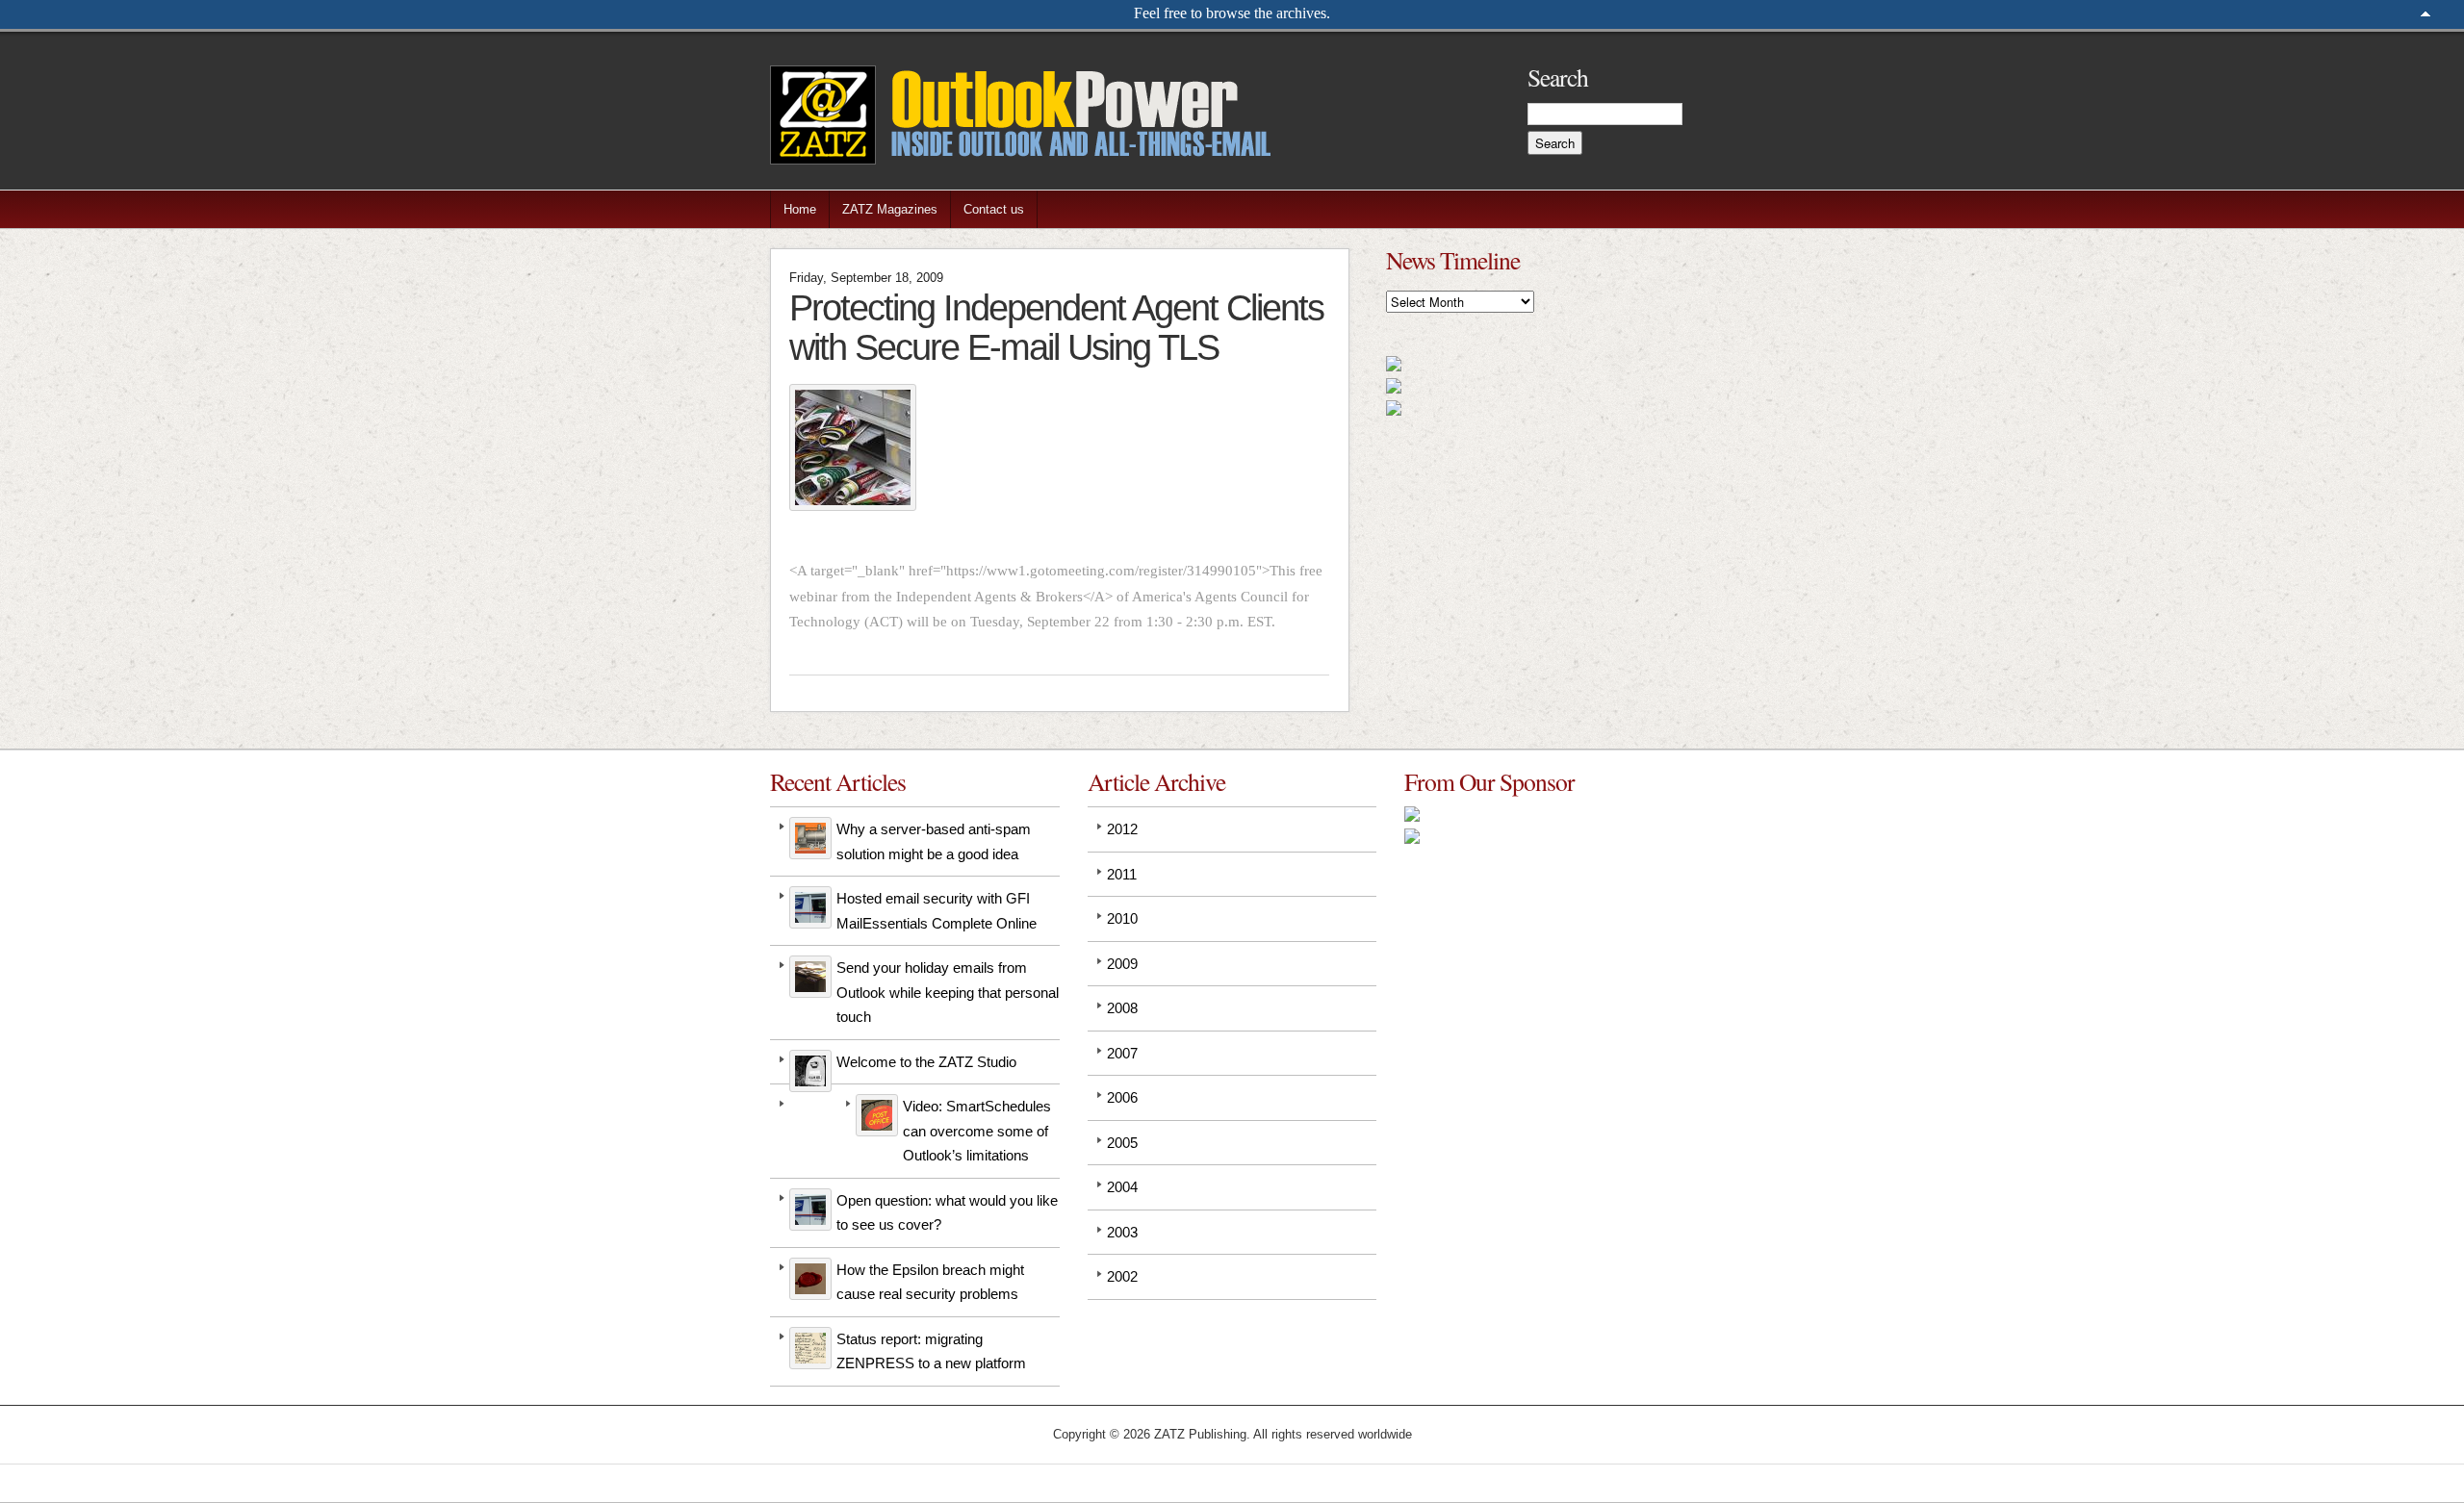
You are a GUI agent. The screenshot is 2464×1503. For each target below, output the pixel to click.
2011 (1122, 874)
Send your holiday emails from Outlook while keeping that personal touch (948, 992)
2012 (1122, 829)
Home (800, 209)
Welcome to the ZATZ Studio (926, 1062)
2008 (1122, 1008)
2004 (1122, 1187)
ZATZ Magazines (890, 209)
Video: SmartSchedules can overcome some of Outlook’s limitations (977, 1131)
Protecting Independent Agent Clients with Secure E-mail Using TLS (1056, 327)
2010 (1122, 918)
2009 (1122, 964)
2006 (1122, 1097)
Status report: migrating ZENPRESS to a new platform (931, 1351)
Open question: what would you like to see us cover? (947, 1213)
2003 (1122, 1232)
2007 (1122, 1053)
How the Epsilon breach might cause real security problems (930, 1282)
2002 (1122, 1276)
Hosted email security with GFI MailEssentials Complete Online (937, 911)
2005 (1122, 1143)
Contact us (994, 209)
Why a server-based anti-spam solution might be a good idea (934, 841)
